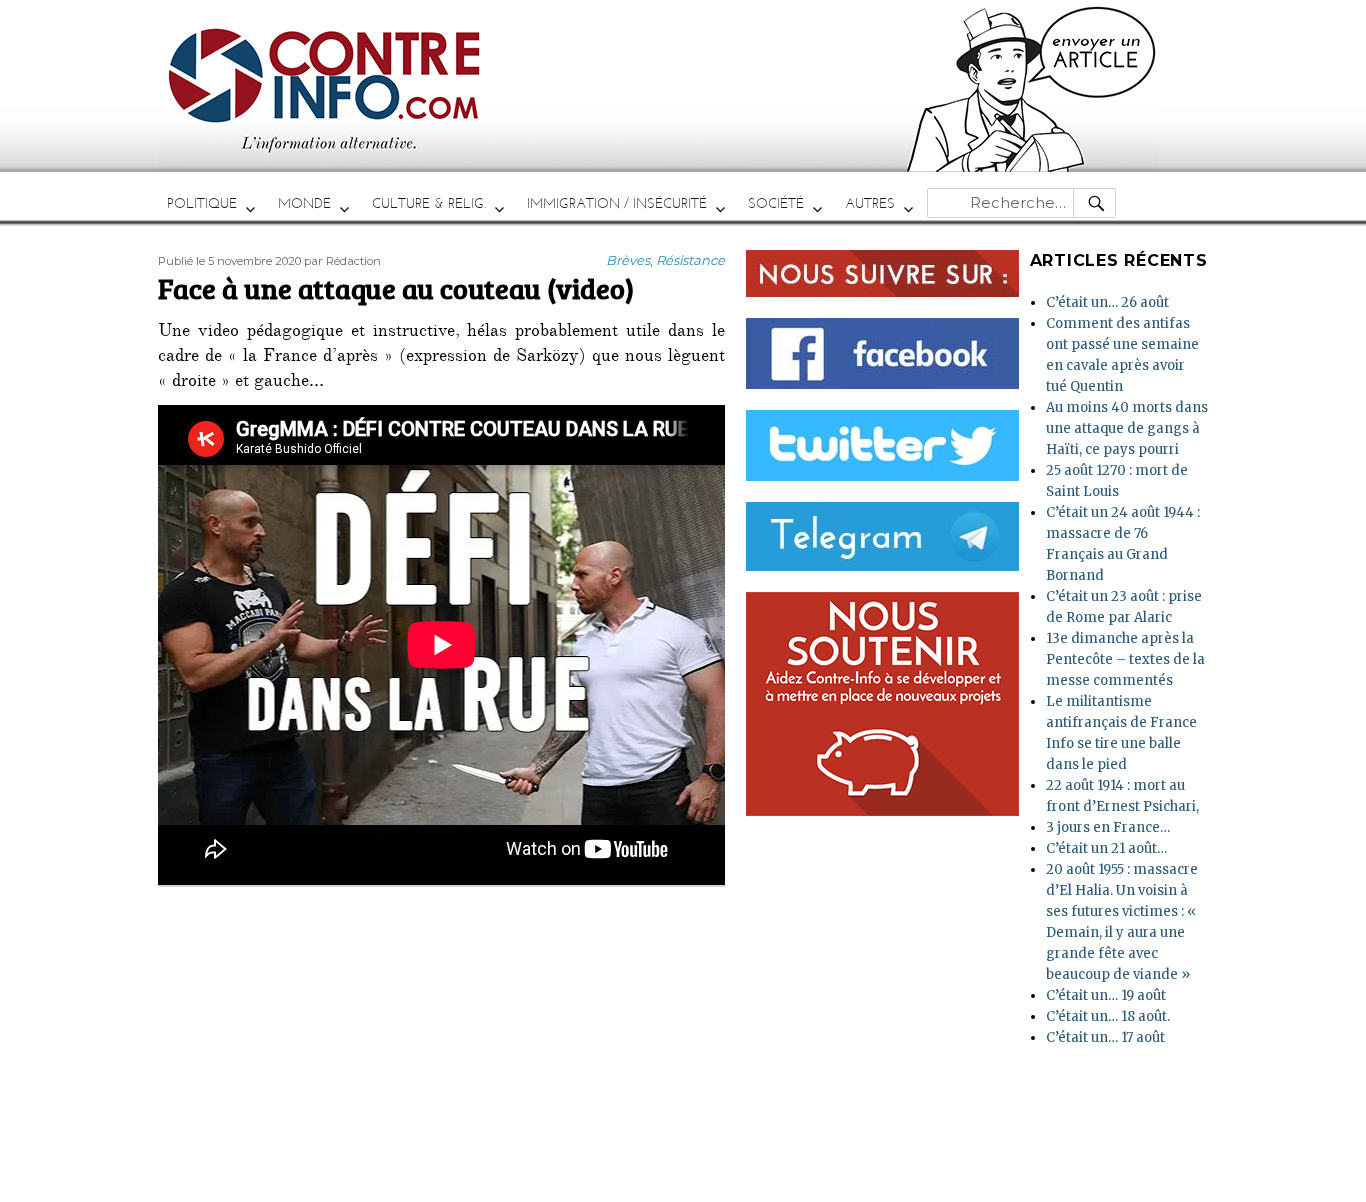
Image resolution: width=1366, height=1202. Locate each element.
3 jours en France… (1108, 827)
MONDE (304, 203)
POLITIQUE (202, 203)
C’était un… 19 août (1106, 995)
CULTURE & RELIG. (429, 203)
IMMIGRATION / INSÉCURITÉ (617, 203)
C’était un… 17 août (1105, 1037)
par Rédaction (342, 261)
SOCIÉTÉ (776, 203)
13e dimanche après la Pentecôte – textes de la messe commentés (1125, 659)
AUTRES (870, 203)
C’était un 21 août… (1106, 848)
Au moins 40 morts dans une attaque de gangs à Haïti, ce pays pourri (1127, 428)
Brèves (628, 260)
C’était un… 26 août (1107, 302)
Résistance (690, 260)
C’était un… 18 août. (1108, 1016)
